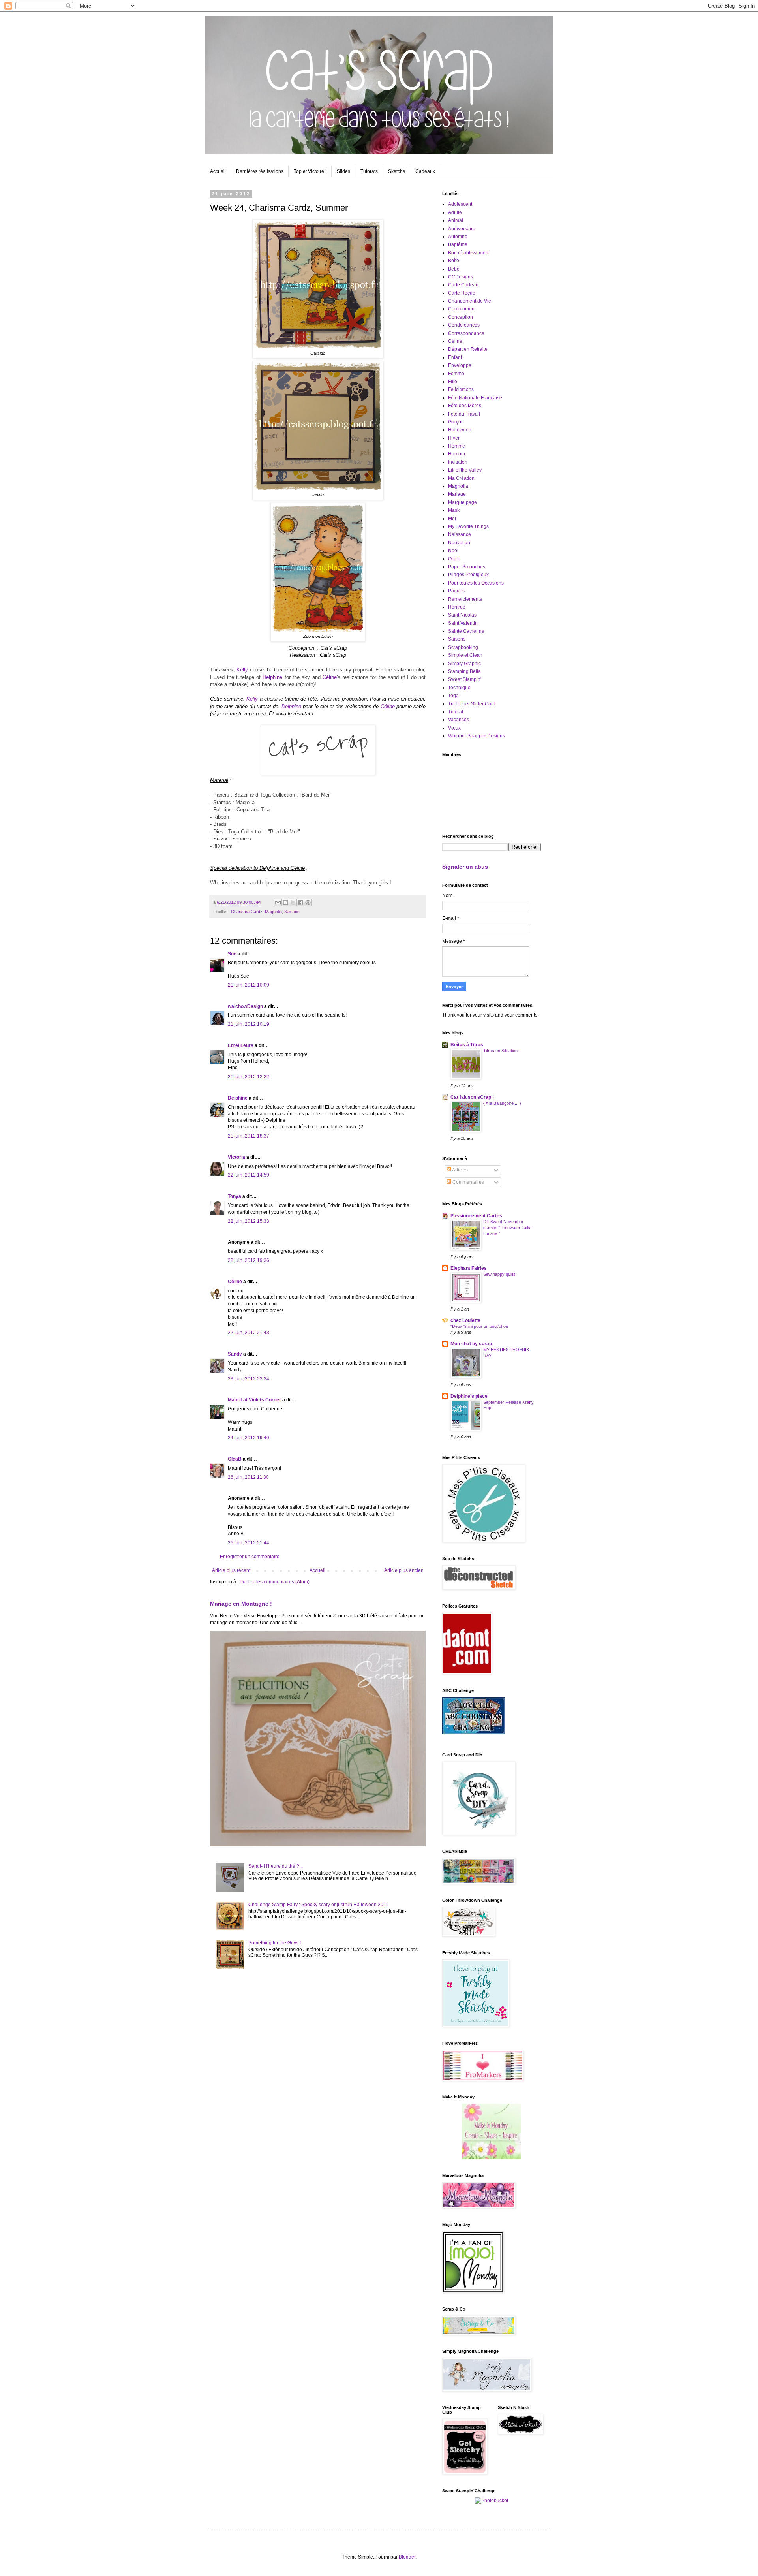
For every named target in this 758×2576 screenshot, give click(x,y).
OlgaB (235, 1459)
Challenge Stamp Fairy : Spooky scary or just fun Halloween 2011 (318, 1905)
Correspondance (466, 333)
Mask (454, 510)
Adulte (455, 212)
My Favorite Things (468, 526)
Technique (459, 688)
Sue (232, 954)
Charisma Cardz (247, 912)
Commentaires (468, 1182)
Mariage (457, 494)
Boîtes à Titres (467, 1045)
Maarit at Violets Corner (254, 1400)
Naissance (460, 534)
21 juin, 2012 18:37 (249, 1136)
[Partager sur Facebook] (300, 903)
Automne (458, 237)
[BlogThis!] (285, 903)
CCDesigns (461, 277)
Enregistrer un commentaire (250, 1557)
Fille (453, 382)
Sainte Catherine (466, 631)
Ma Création (461, 478)
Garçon (456, 422)
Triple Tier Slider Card (472, 704)
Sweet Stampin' (465, 679)
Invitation (458, 462)
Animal (456, 220)
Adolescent (460, 204)
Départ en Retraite (468, 349)
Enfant (455, 357)
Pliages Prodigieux (468, 575)
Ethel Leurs (241, 1045)
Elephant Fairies (469, 1268)
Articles (460, 1170)
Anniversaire (462, 229)
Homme (457, 446)
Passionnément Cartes (476, 1216)
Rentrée (457, 607)
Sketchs (397, 171)
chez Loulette (465, 1320)
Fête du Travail (464, 414)
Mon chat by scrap (471, 1344)
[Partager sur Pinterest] (308, 903)
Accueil (218, 171)
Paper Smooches (467, 567)
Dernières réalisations (260, 171)
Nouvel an (459, 543)
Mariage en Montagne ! (241, 1604)
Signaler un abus (465, 867)
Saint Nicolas (462, 615)
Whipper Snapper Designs (477, 736)
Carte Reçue (462, 293)
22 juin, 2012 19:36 (249, 1260)
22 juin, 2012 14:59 (249, 1175)
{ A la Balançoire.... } (502, 1103)
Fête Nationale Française (475, 398)
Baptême (458, 244)
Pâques (456, 591)
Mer (452, 519)
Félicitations (461, 389)
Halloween (460, 430)
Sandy (235, 1354)
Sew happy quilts (499, 1274)
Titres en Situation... (502, 1051)
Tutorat (456, 712)
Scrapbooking (463, 647)
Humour (457, 454)
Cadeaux (425, 171)
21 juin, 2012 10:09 (249, 985)
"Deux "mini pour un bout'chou (479, 1326)
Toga (453, 696)
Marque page (462, 502)
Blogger (407, 2557)
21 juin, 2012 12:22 (249, 1077)
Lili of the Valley (465, 470)
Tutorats (369, 171)
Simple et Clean (465, 655)
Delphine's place (469, 1396)
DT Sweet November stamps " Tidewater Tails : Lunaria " (508, 1228)
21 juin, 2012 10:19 (249, 1024)
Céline (330, 677)
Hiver (454, 438)
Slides (343, 171)
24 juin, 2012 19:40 (249, 1438)
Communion (461, 309)
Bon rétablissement (469, 253)
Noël (453, 551)
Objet (454, 559)
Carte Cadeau (463, 285)
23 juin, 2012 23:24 (249, 1379)
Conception (461, 317)
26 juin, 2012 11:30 (248, 1477)
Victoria (236, 1157)
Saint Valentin (463, 623)
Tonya (235, 1196)
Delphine (272, 677)
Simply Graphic (464, 664)
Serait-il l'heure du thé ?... (276, 1866)
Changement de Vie (470, 301)
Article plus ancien (404, 1570)
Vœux (454, 728)
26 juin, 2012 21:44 (249, 1543)
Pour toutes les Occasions (476, 583)
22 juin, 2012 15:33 (249, 1221)
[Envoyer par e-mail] (278, 903)
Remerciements (465, 599)
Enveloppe (460, 365)
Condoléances (464, 325)
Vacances (459, 720)
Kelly (242, 670)
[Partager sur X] (293, 903)
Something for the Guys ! (275, 1943)
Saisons (292, 912)
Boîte (454, 261)
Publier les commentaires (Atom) (275, 1582)
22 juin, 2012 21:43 (249, 1333)
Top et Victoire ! (310, 171)
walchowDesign (245, 1006)
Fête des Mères (465, 406)
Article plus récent (231, 1570)
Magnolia (273, 912)
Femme (456, 374)
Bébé (454, 269)
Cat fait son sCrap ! (472, 1097)
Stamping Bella (464, 671)
